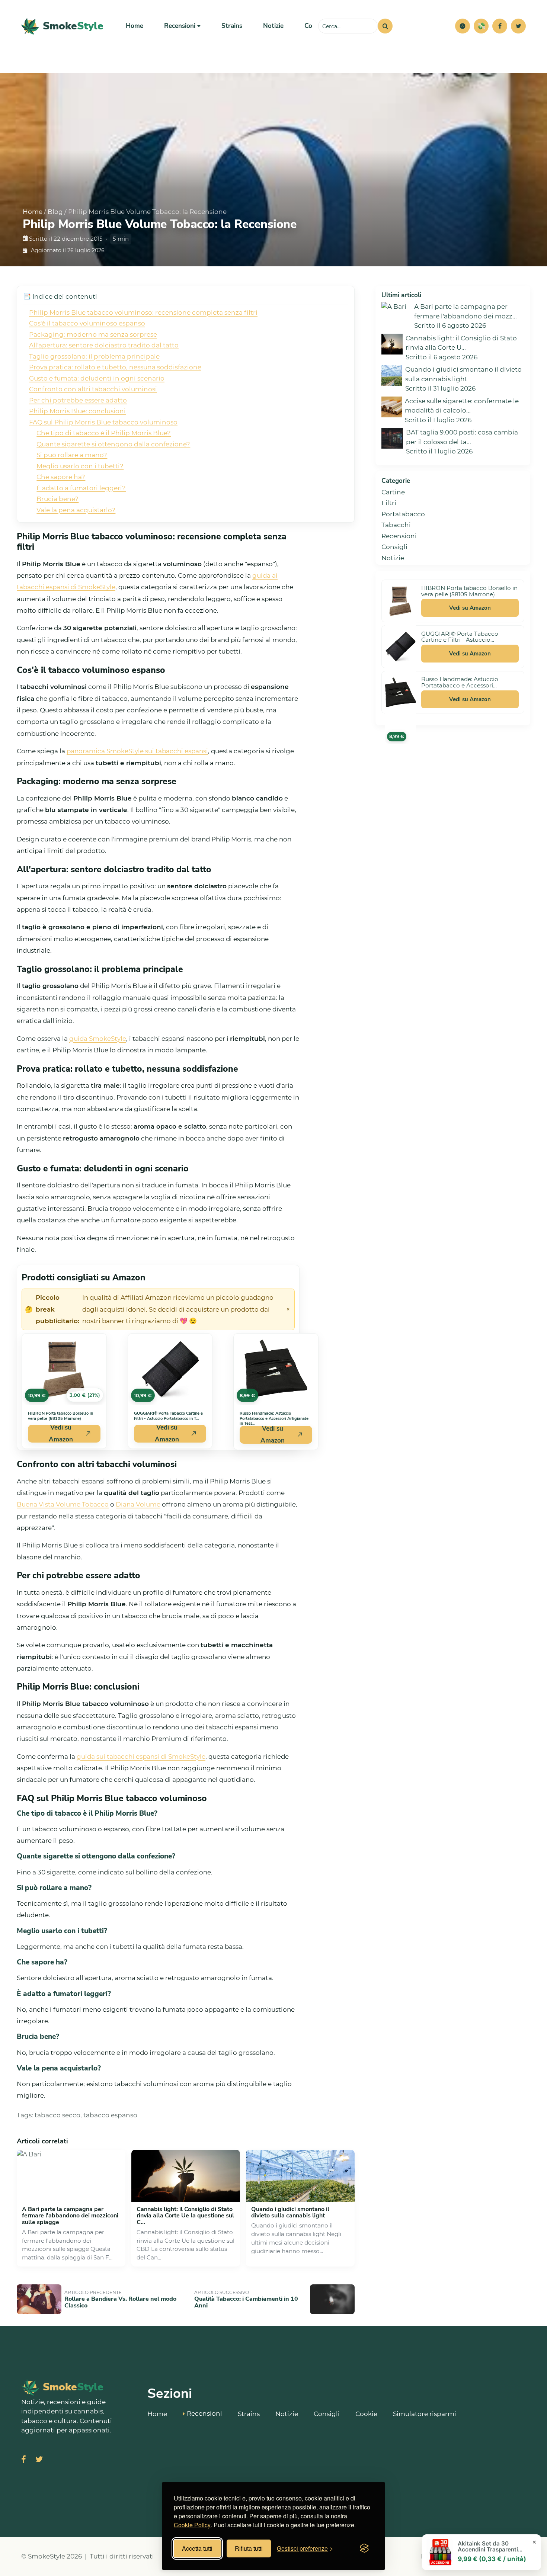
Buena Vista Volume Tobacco (63, 1504)
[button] (463, 26)
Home (135, 26)
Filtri (389, 503)
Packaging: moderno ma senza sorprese (93, 334)
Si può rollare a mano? (72, 455)
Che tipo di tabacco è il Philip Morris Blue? (104, 433)
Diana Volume (138, 1504)
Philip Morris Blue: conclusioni (77, 411)
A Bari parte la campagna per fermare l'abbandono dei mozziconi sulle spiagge (70, 2216)
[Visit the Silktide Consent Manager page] (364, 2548)
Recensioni (399, 536)
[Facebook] (500, 26)
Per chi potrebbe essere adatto (78, 400)
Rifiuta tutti (249, 2548)
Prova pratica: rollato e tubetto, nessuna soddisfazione (115, 367)
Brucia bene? (57, 499)
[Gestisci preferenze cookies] (463, 26)
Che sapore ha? (61, 477)
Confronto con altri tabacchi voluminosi (93, 389)
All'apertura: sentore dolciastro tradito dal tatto (104, 345)
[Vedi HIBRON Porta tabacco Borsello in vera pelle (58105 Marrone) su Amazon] (400, 601)
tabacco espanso (110, 2115)
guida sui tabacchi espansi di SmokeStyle (141, 1757)
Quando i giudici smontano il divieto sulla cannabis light (290, 2213)
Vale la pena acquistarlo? (76, 510)
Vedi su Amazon (61, 1434)
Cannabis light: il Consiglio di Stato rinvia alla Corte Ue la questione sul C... (185, 2216)
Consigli (394, 547)
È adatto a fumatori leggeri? (81, 488)
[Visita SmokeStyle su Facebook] (24, 2460)
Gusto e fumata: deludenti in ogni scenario (97, 378)
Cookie (366, 2414)
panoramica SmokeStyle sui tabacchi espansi (137, 751)
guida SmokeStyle (98, 1039)
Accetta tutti (197, 2548)
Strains (232, 26)
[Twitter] (518, 26)
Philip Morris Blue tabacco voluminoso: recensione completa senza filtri (143, 312)
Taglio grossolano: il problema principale (94, 356)
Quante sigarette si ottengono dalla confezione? (113, 444)
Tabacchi (396, 525)
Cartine (393, 492)
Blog (55, 212)
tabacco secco (57, 2115)
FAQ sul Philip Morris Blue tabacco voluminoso (103, 422)
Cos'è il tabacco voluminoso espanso (87, 323)
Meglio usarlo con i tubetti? (80, 466)
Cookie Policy (192, 2525)
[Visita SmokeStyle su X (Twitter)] (39, 2460)
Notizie (273, 26)
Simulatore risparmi (425, 2414)
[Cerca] (385, 26)
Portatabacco (403, 514)
